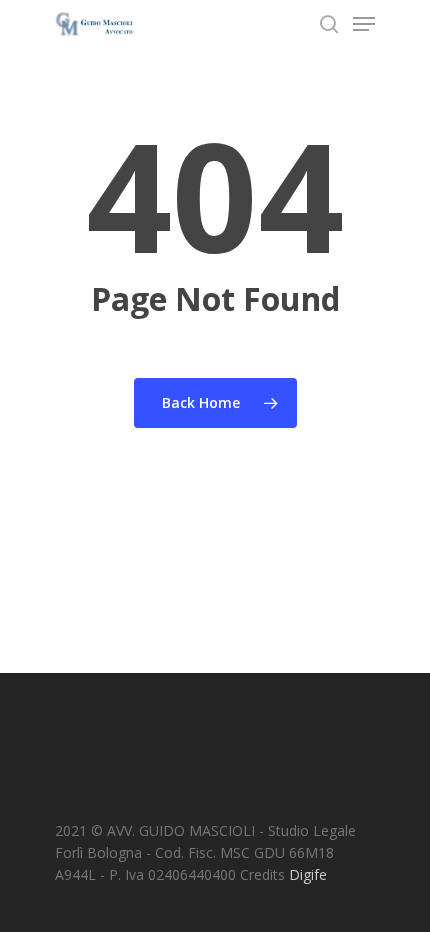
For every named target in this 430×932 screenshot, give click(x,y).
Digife (308, 874)
